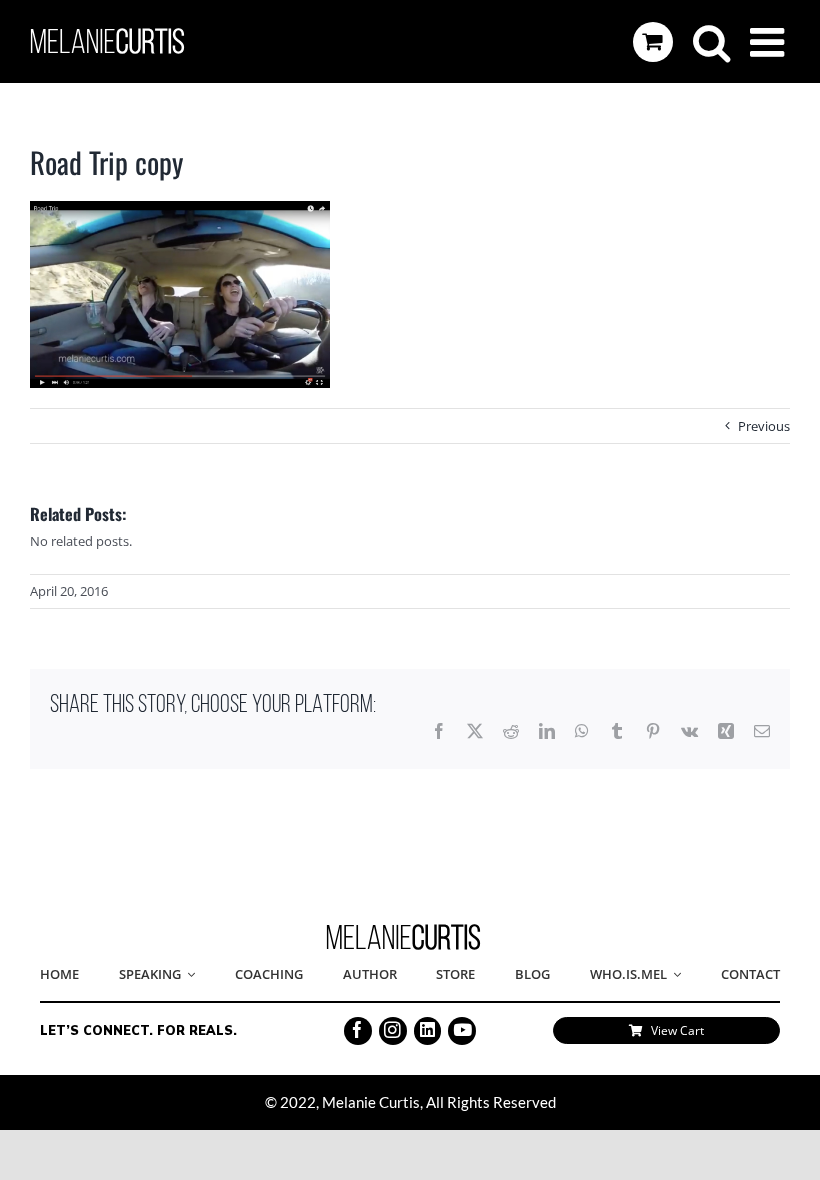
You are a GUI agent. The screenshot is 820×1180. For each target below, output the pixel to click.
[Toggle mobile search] (711, 42)
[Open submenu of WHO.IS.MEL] (674, 975)
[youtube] (462, 1031)
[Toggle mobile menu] (770, 42)
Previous (764, 426)
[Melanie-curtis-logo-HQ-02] (403, 930)
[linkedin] (428, 1031)
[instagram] (393, 1031)
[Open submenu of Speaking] (188, 975)
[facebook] (358, 1031)
